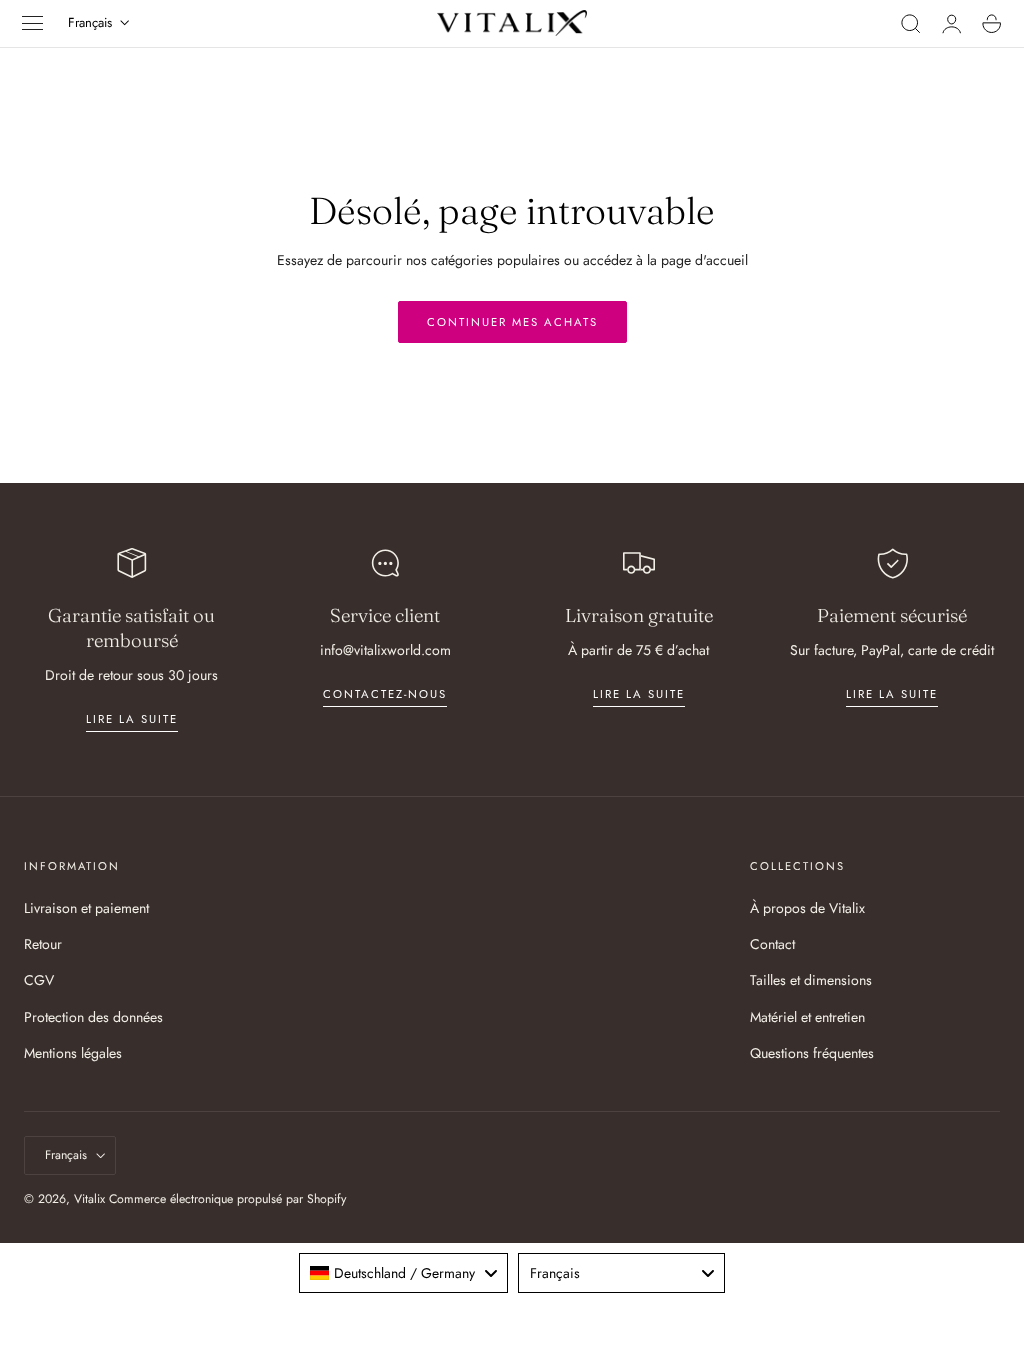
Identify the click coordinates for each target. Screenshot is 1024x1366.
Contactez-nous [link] (385, 694)
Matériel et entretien (807, 1016)
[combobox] (403, 1273)
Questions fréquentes (812, 1053)
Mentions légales (73, 1053)
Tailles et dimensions (811, 980)
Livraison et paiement (86, 908)
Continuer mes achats (512, 322)
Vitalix (89, 1199)
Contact (772, 944)
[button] (33, 23)
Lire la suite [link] (132, 719)
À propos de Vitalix (807, 908)
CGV (39, 980)
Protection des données (93, 1016)
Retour (43, 944)
